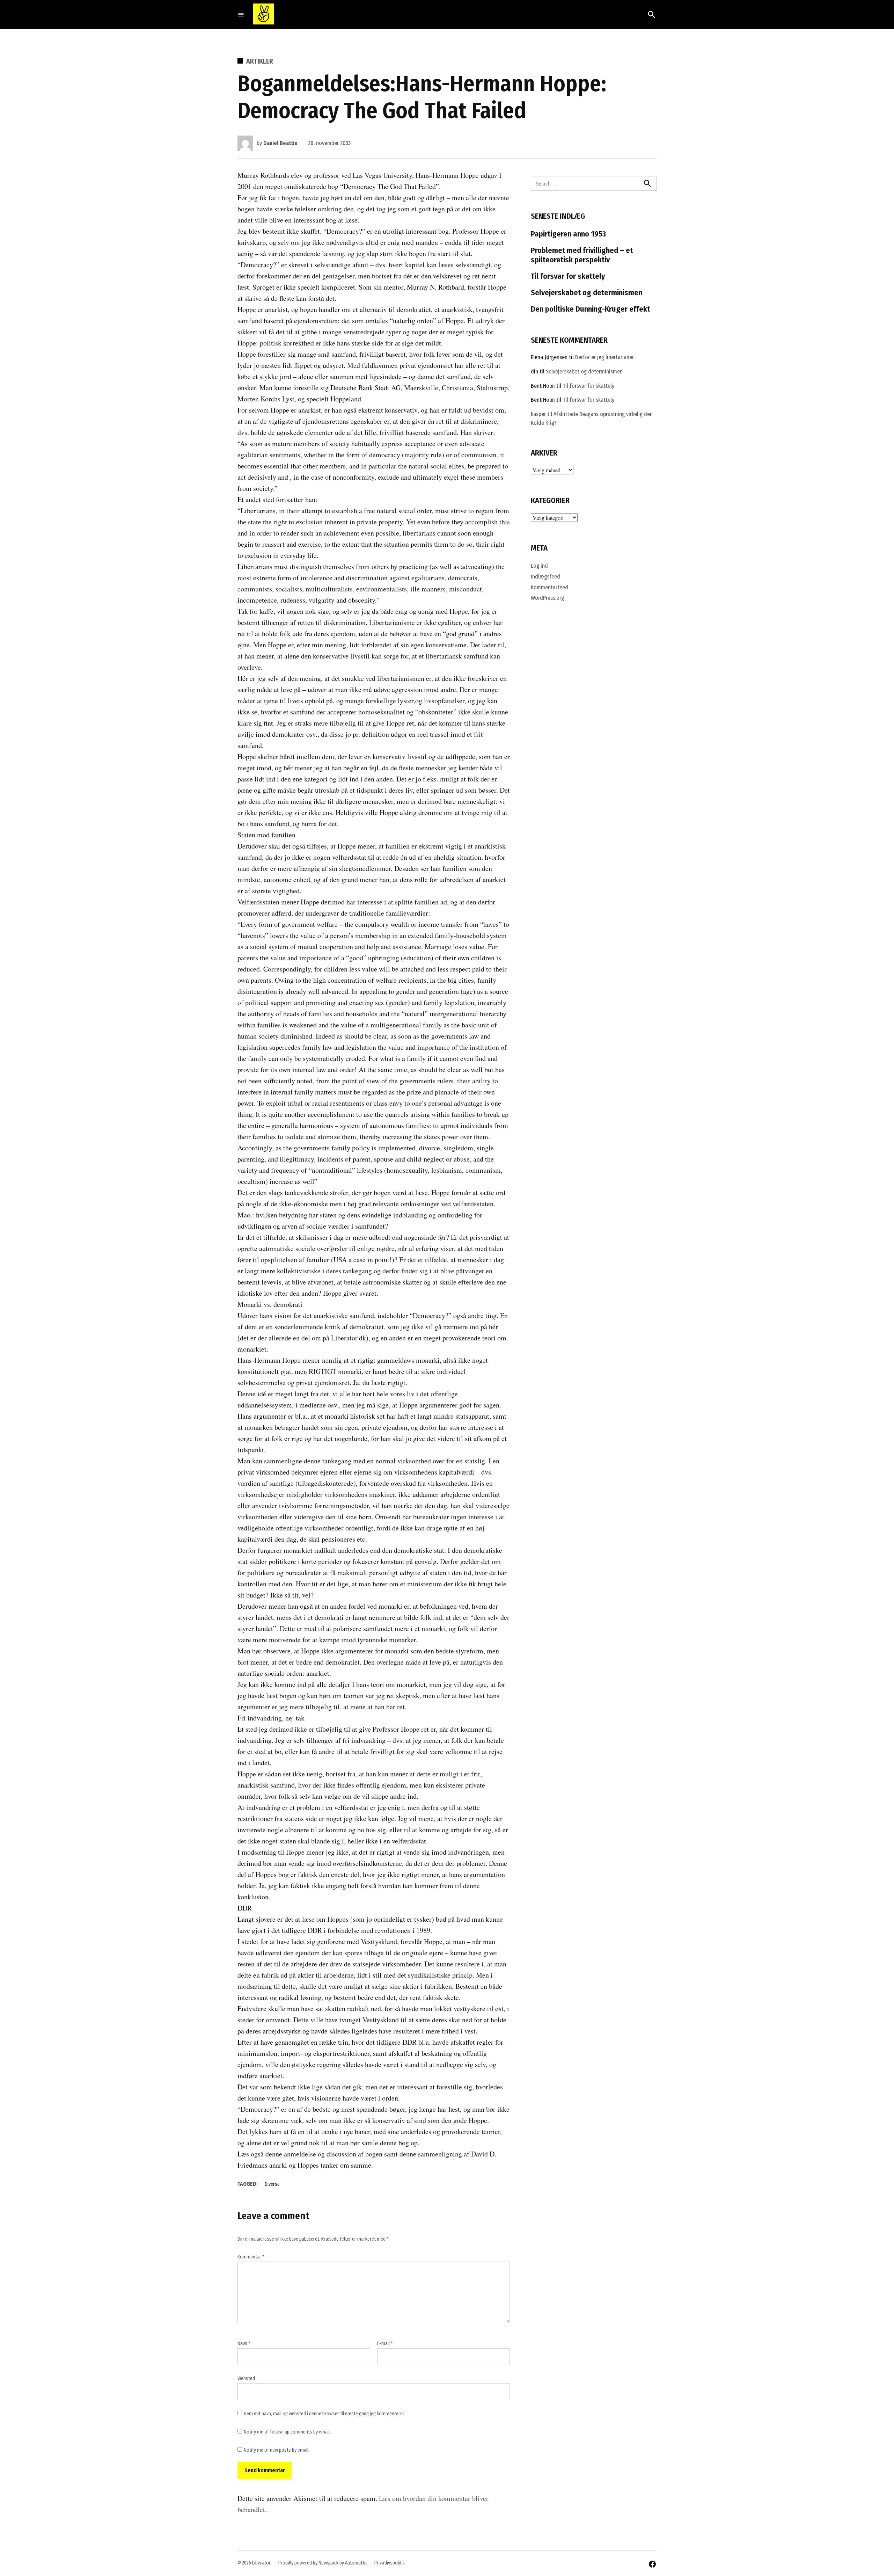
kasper (538, 414)
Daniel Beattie (280, 143)
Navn (244, 2344)
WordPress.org (547, 598)
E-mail (385, 2344)
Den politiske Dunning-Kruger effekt (590, 309)
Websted (246, 2378)
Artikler (260, 61)
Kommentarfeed (549, 587)
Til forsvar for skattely (568, 276)
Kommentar (251, 2257)
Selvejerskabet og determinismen (587, 293)
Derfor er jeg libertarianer (604, 357)
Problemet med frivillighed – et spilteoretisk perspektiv (582, 255)
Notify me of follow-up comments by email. (287, 2432)
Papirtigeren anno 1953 (568, 234)
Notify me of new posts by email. (277, 2450)
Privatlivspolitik (390, 2563)
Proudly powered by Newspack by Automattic (323, 2563)
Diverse (272, 2184)
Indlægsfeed (545, 577)
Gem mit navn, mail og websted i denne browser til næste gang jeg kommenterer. (324, 2414)
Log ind (539, 566)
